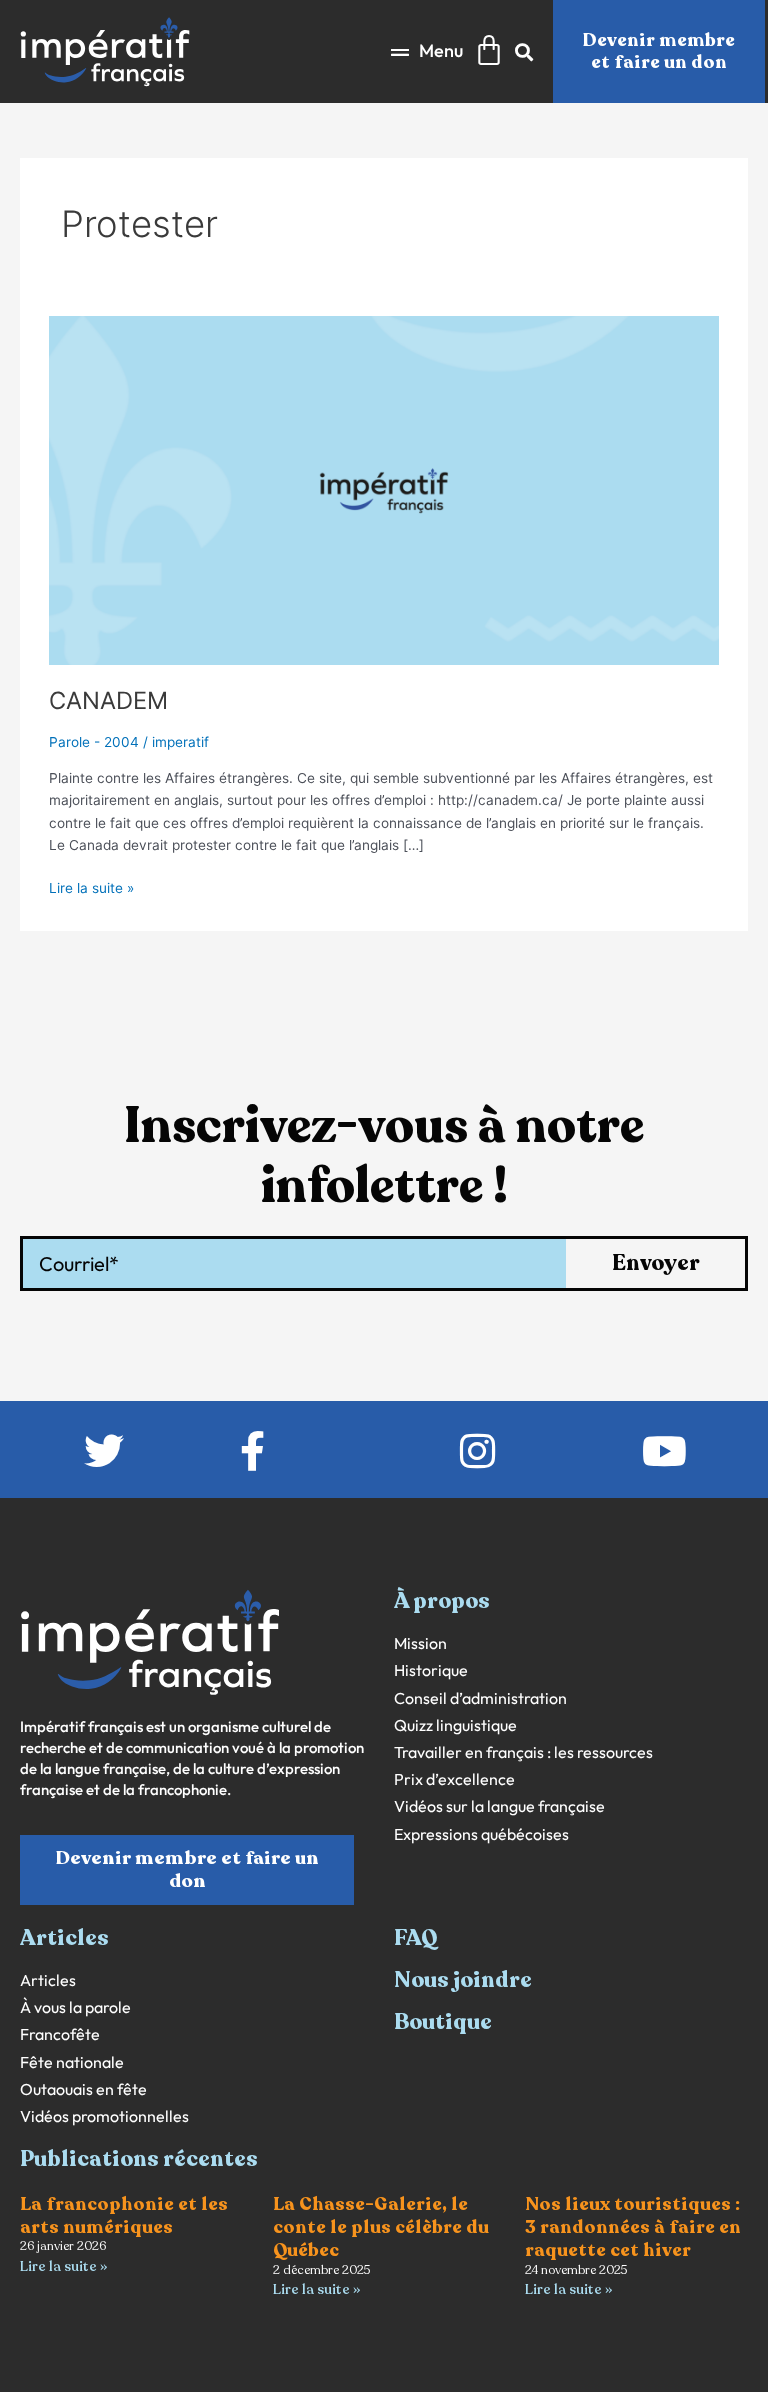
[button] (427, 51)
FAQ (416, 1938)
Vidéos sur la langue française (499, 1806)
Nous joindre (463, 1980)
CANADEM (108, 700)
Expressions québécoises (481, 1834)
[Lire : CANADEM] (383, 489)
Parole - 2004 (94, 742)
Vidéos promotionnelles (104, 2116)
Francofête (60, 2034)
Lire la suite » (91, 886)
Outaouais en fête (83, 2089)
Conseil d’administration (480, 1698)
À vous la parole (75, 2007)
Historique (431, 1670)
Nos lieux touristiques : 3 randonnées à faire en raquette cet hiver (633, 2227)
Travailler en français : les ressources (523, 1752)
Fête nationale (72, 2062)
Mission (420, 1643)
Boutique (443, 2022)
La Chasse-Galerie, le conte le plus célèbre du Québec (381, 2227)
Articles (48, 1980)
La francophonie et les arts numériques (124, 2215)
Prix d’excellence (454, 1779)
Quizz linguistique (455, 1725)
